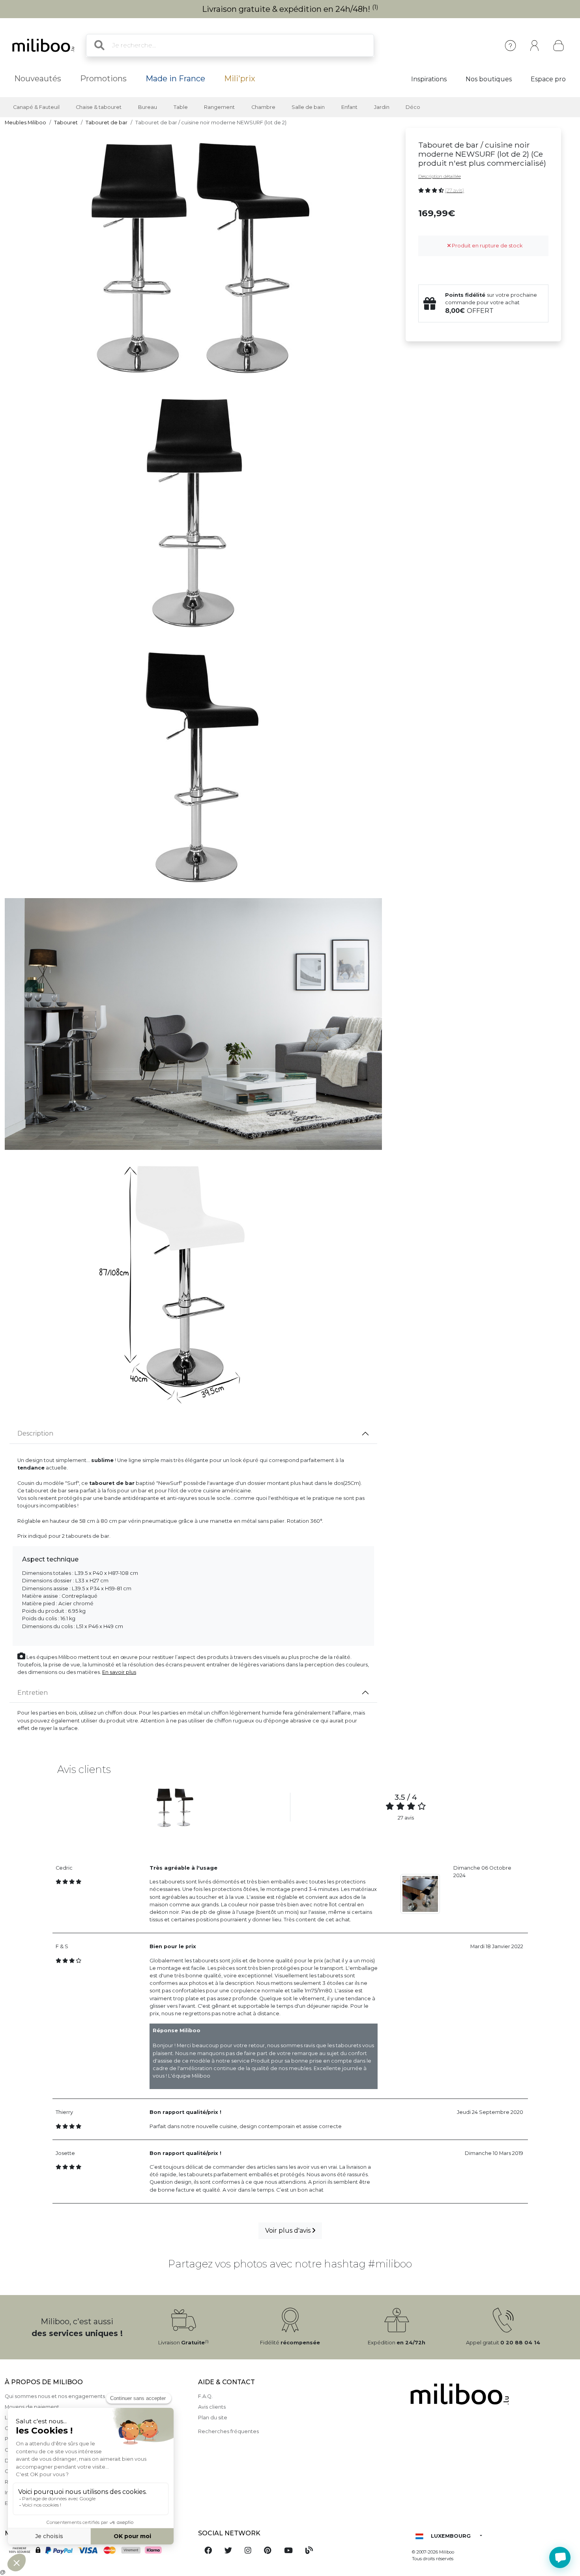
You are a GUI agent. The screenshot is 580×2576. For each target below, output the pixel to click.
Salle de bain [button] (308, 107)
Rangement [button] (219, 107)
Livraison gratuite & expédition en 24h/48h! (290, 9)
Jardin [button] (382, 107)
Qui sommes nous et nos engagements (55, 2396)
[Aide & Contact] (510, 46)
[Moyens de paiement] (97, 2551)
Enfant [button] (349, 107)
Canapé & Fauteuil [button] (36, 107)
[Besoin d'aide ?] (560, 2557)
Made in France (175, 79)
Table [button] (181, 107)
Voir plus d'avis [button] (289, 2231)
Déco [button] (413, 107)
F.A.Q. (205, 2396)
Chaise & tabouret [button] (99, 107)
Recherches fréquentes (228, 2431)
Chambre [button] (263, 107)
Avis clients (212, 2407)
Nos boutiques (489, 79)
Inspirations (429, 79)
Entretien (33, 1693)
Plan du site (213, 2418)
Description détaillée (440, 176)
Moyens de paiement (32, 2407)
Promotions (103, 79)
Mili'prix (240, 79)
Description (35, 1433)
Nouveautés (38, 79)
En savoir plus (119, 1672)
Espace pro (548, 79)
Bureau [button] (148, 107)
